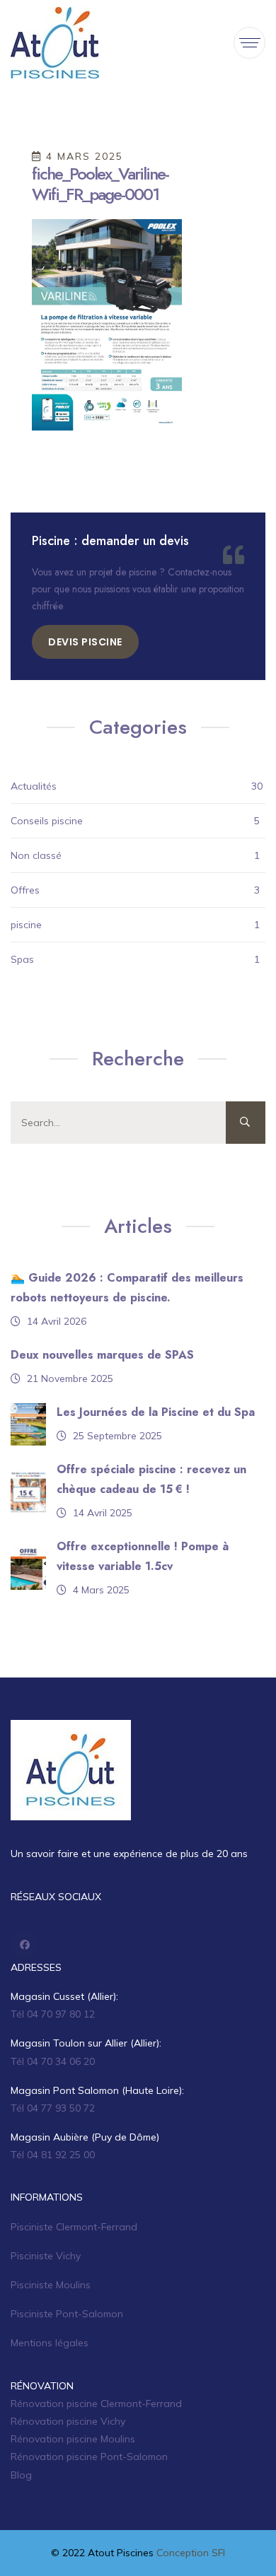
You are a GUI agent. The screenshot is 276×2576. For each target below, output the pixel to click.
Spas (22, 959)
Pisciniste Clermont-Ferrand (74, 2227)
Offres (25, 890)
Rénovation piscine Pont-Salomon (89, 2457)
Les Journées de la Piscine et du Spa (156, 1412)
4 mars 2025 (82, 156)
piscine (26, 925)
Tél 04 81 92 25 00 (53, 2155)
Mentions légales (50, 2343)
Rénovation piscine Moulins (73, 2439)
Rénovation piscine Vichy (68, 2421)
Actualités (34, 786)
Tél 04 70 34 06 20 (53, 2061)
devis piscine (85, 642)
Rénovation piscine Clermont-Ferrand (96, 2404)
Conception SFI (191, 2553)
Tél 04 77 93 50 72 (53, 2108)
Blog (21, 2475)
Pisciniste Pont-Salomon (67, 2314)
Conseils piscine (47, 821)
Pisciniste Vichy (46, 2256)
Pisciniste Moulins (51, 2285)
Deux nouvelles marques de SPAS (102, 1355)
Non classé (36, 855)
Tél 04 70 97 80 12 (53, 2014)
